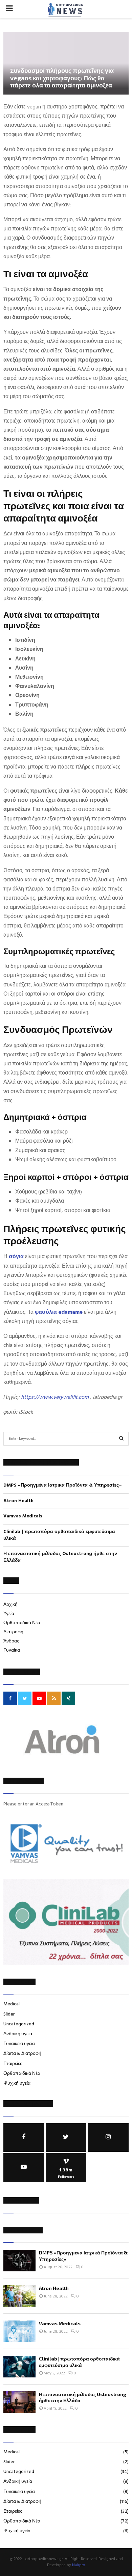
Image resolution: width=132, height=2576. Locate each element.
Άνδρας (11, 1641)
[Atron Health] (19, 2296)
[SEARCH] (121, 1439)
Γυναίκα (12, 1650)
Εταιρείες (13, 2064)
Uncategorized (19, 2024)
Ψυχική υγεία (17, 2083)
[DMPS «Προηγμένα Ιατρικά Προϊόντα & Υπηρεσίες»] (19, 2260)
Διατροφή (13, 1632)
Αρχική (10, 1605)
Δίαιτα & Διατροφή (22, 2054)
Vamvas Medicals (23, 1516)
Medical (12, 2004)
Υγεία (9, 1614)
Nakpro (79, 2565)
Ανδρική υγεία (18, 2034)
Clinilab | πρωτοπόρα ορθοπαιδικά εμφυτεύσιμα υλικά (59, 1535)
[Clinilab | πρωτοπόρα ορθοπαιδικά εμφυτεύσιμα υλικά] (19, 2366)
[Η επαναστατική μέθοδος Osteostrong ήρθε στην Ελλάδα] (19, 2402)
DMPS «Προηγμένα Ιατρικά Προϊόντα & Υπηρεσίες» (63, 1485)
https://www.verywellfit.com (55, 1397)
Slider (9, 2014)
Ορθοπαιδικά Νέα (22, 1623)
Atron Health (18, 1501)
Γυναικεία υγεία (19, 2044)
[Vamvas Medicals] (19, 2331)
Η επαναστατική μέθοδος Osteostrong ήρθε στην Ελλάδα (60, 1557)
